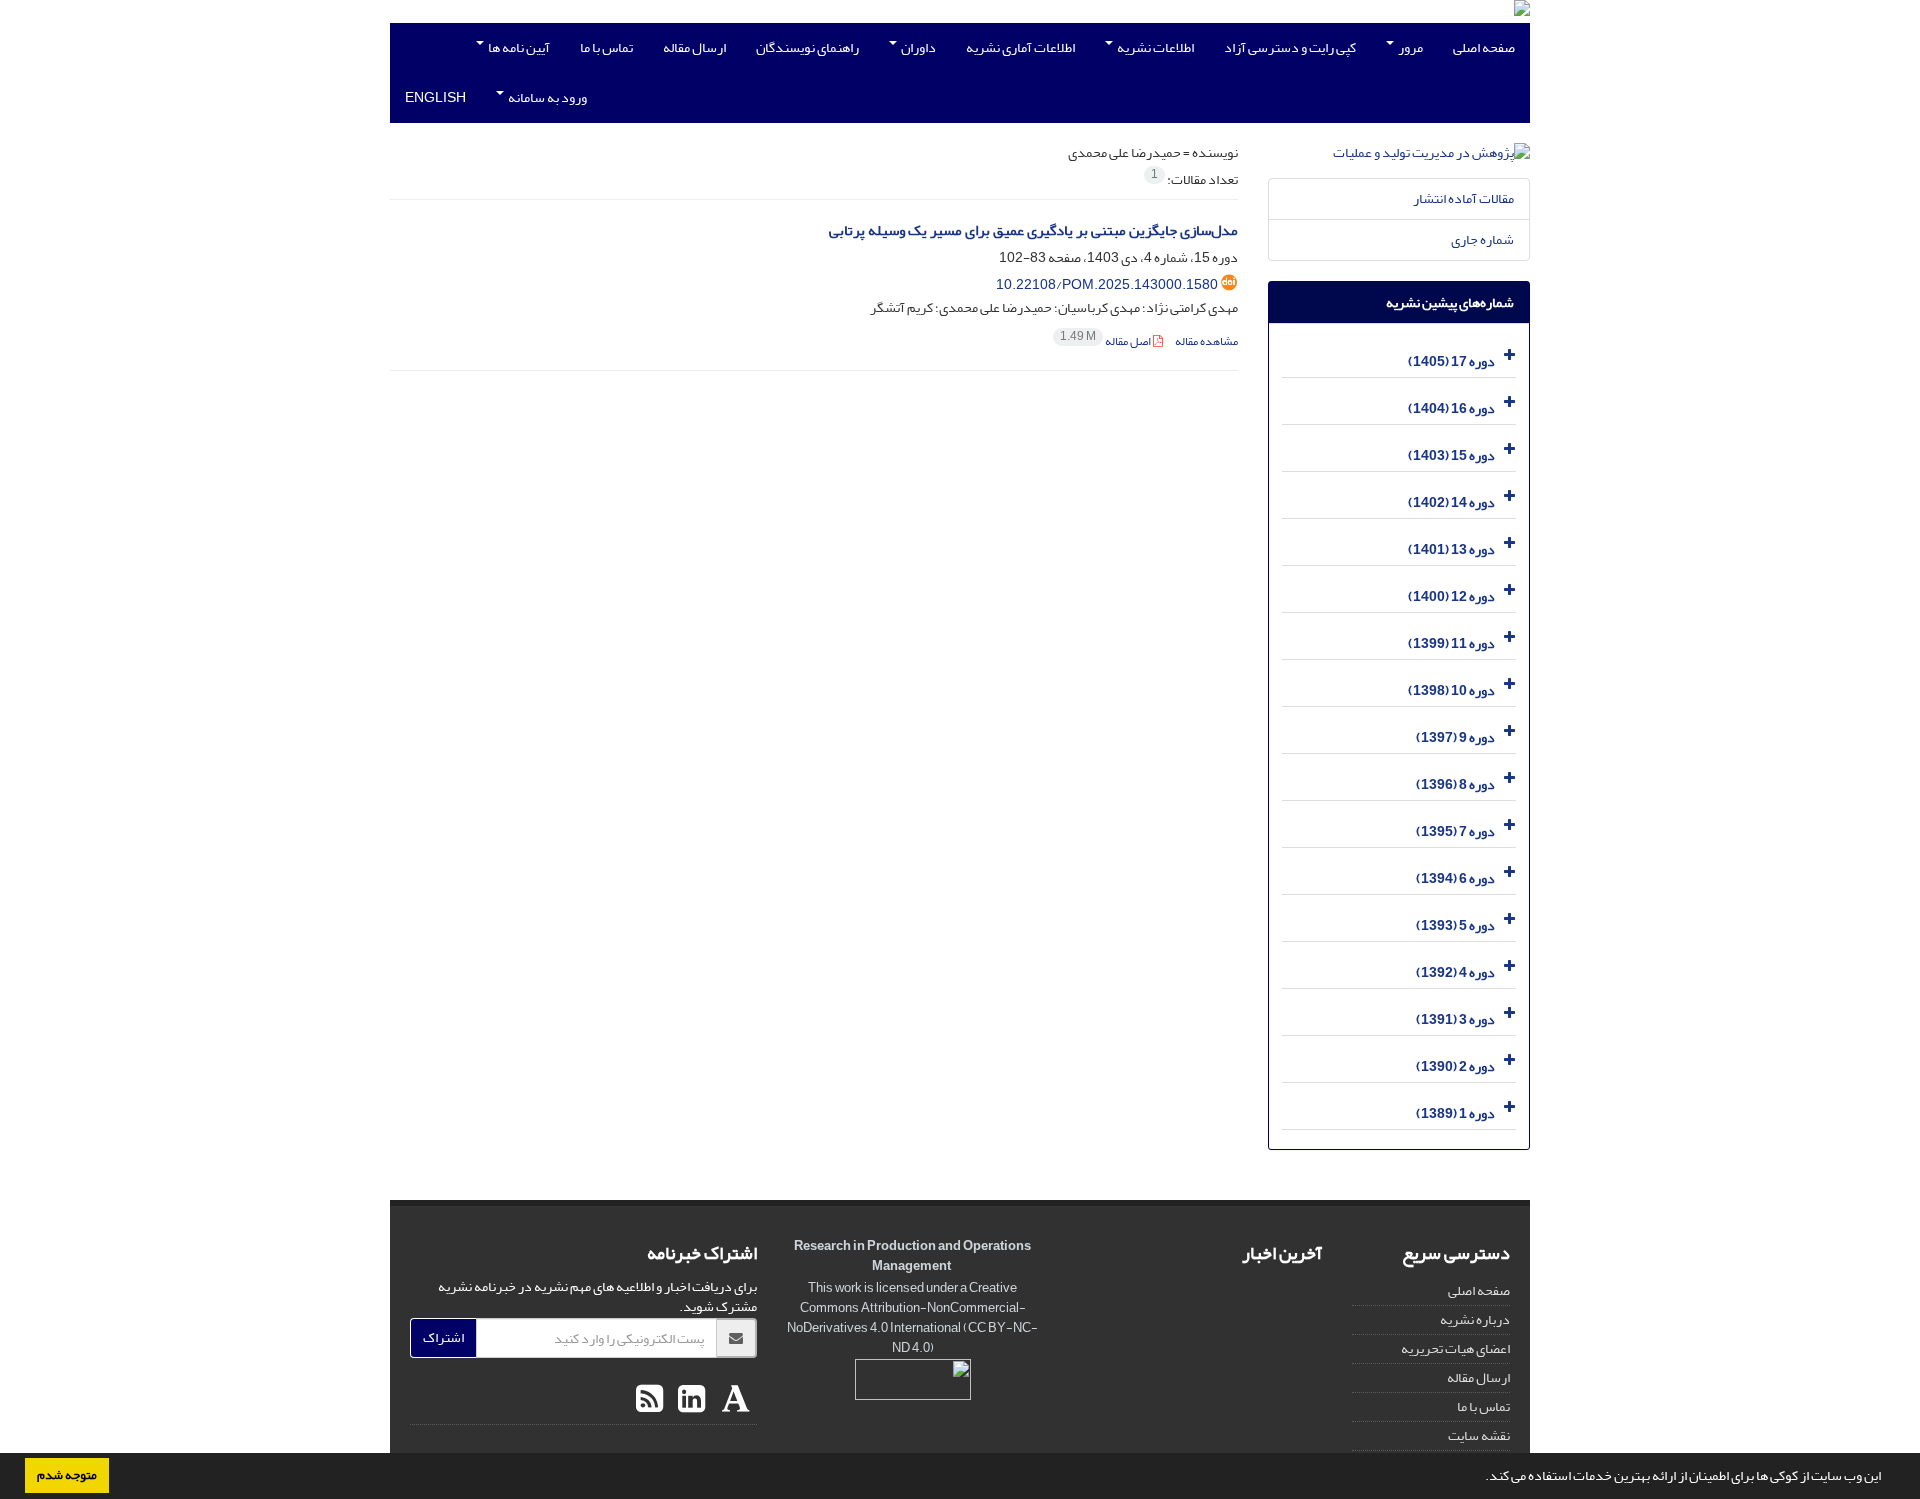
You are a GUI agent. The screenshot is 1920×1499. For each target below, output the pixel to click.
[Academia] (733, 1400)
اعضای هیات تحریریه (1455, 1348)
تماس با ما (606, 47)
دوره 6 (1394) (1455, 878)
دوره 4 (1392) (1455, 972)
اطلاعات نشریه (1154, 47)
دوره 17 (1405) (1451, 361)
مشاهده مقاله (1206, 341)
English (435, 97)
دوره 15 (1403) (1451, 455)
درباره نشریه (1475, 1319)
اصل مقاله (1106, 341)
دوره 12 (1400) (1451, 596)
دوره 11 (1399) (1451, 643)
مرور (1409, 47)
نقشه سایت (1479, 1435)
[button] (1480, 1478)
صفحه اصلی (1484, 47)
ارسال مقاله (694, 47)
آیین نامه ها (518, 47)
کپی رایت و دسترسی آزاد (1290, 47)
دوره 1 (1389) (1455, 1113)
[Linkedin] (689, 1400)
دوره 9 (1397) (1455, 737)
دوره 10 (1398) (1451, 690)
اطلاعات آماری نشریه (1020, 47)
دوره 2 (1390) (1455, 1066)
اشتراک (443, 1337)
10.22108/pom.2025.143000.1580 (1107, 284)
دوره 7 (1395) (1455, 831)
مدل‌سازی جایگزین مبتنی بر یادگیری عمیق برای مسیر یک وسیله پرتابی (1033, 230)
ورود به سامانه (546, 97)
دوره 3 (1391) (1455, 1019)
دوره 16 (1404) (1451, 408)
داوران (917, 47)
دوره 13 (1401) (1451, 549)
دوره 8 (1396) (1455, 784)
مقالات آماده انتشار (1463, 198)
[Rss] (649, 1400)
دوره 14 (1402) (1451, 502)
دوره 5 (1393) (1455, 925)
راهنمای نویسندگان (807, 47)
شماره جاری (1482, 239)
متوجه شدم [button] (67, 1475)
